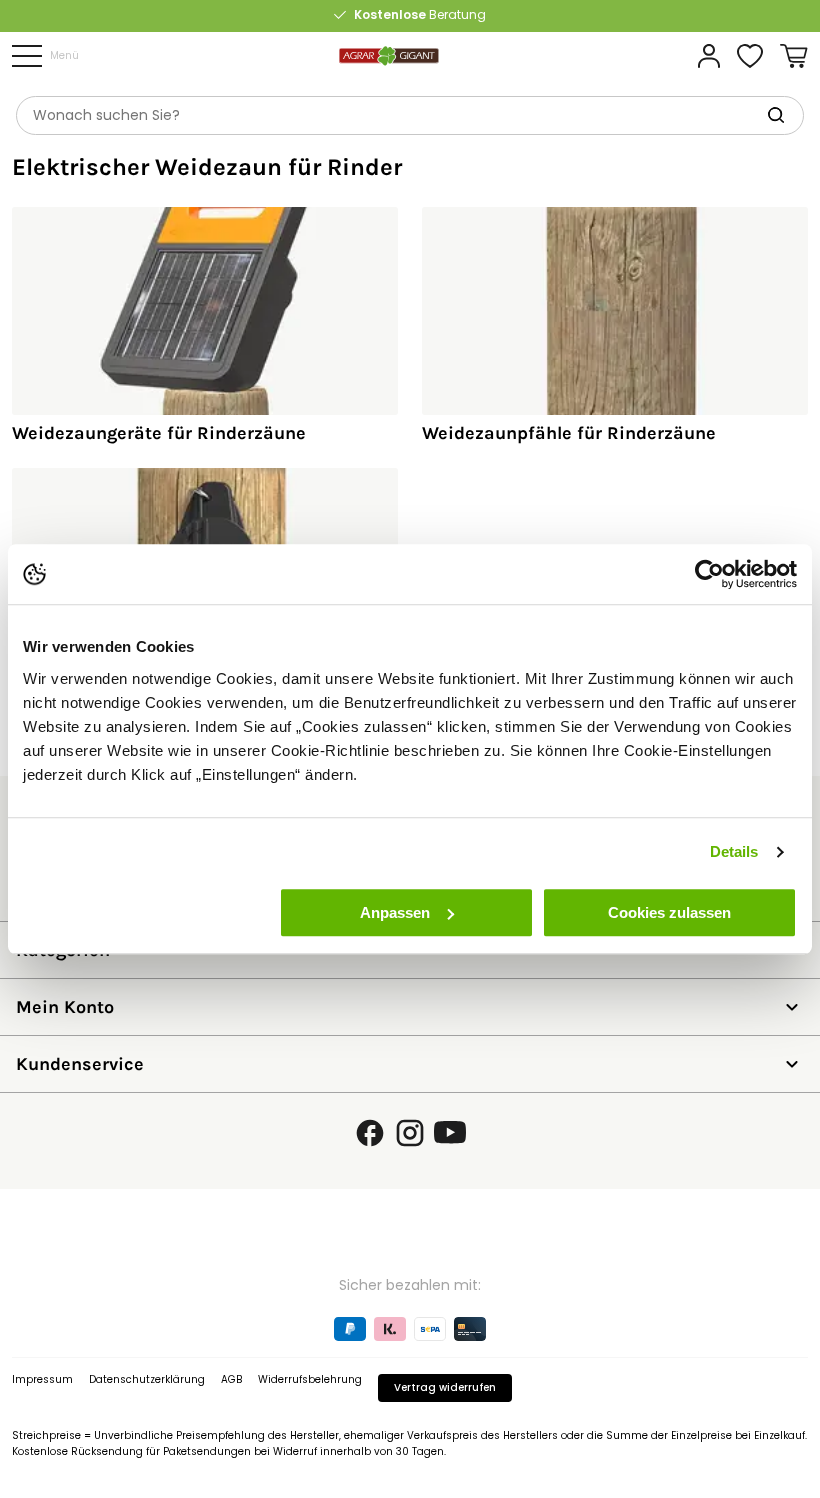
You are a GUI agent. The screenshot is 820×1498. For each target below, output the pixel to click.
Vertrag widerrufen (445, 1387)
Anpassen (395, 912)
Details (734, 851)
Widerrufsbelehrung (310, 1379)
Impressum (42, 1379)
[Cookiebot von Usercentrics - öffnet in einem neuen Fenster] (709, 574)
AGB (231, 1379)
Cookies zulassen (669, 912)
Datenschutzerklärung (147, 1379)
